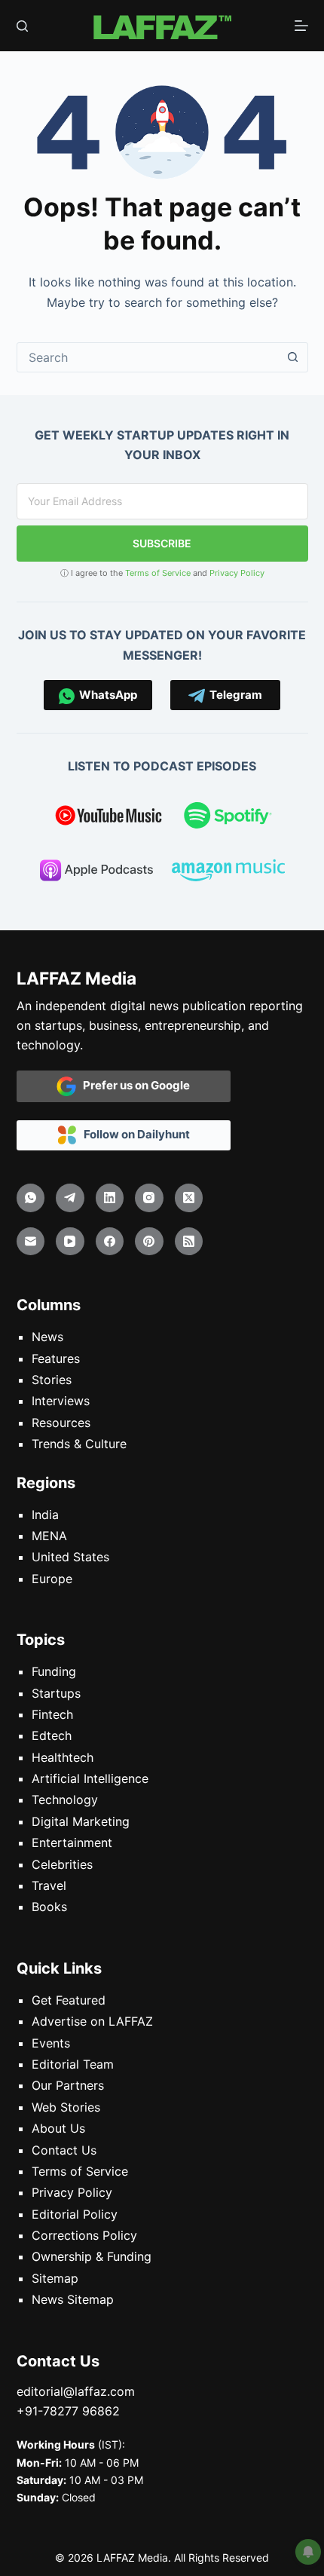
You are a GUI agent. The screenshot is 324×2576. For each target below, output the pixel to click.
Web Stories (66, 2107)
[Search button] (293, 357)
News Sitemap (73, 2299)
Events (51, 2043)
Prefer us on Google (133, 1085)
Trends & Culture (79, 1444)
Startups (56, 1693)
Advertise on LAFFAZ (92, 2021)
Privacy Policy (237, 573)
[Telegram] (70, 1198)
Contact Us (64, 2150)
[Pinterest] (149, 1242)
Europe (52, 1579)
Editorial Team (73, 2064)
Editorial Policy (75, 2214)
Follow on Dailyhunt (133, 1134)
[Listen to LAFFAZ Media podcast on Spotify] (228, 818)
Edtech (52, 1735)
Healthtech (63, 1757)
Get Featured (69, 2000)
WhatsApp (106, 695)
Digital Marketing (81, 1821)
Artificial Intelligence (90, 1778)
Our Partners (68, 2085)
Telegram (234, 695)
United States (70, 1557)
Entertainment (72, 1842)
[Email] (31, 1242)
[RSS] (189, 1242)
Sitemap (55, 2278)
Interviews (61, 1401)
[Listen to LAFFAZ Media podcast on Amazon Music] (228, 873)
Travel (49, 1885)
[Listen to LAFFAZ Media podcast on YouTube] (109, 818)
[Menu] (301, 26)
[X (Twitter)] (189, 1198)
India (45, 1515)
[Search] (22, 26)
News (47, 1337)
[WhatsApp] (31, 1198)
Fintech (52, 1714)
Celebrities (62, 1864)
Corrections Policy (84, 2235)
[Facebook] (110, 1242)
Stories (52, 1380)
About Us (58, 2128)
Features (56, 1358)
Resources (61, 1423)
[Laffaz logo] (162, 26)
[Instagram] (149, 1198)
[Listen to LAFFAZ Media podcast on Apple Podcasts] (96, 873)
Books (49, 1907)
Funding (54, 1671)
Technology (65, 1800)
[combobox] (148, 357)
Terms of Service (158, 573)
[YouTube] (70, 1242)
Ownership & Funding (92, 2256)
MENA (49, 1536)
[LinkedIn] (110, 1198)
